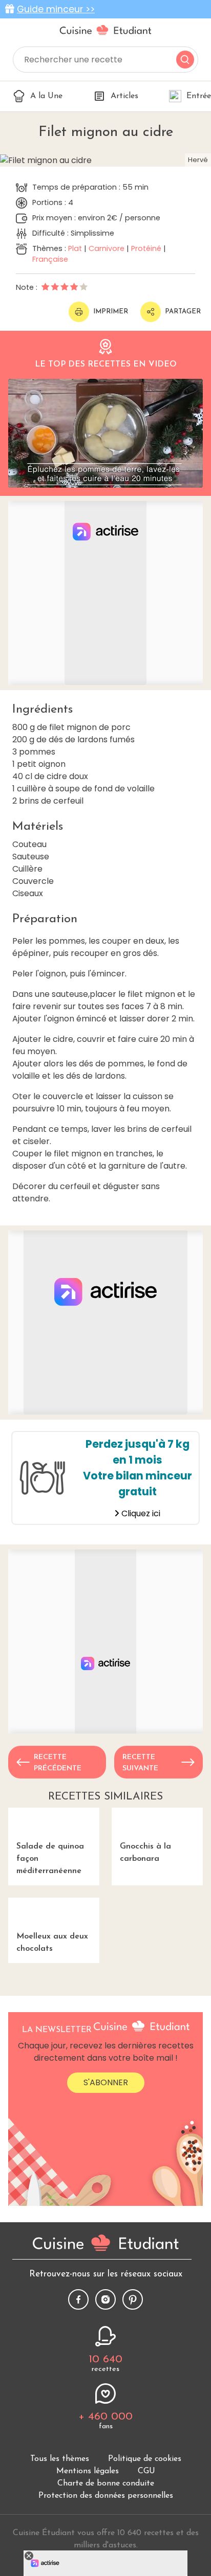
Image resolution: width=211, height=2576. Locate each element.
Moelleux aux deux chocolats (52, 1943)
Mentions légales (88, 2471)
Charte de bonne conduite (106, 2483)
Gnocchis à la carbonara (145, 1853)
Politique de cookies (145, 2459)
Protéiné (146, 248)
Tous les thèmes (60, 2459)
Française (50, 259)
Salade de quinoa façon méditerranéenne (50, 1859)
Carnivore (107, 248)
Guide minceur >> (56, 9)
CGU (146, 2471)
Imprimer (111, 312)
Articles (124, 96)
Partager (183, 312)
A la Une (46, 96)
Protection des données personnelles (106, 2496)
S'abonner (106, 2082)
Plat (75, 248)
